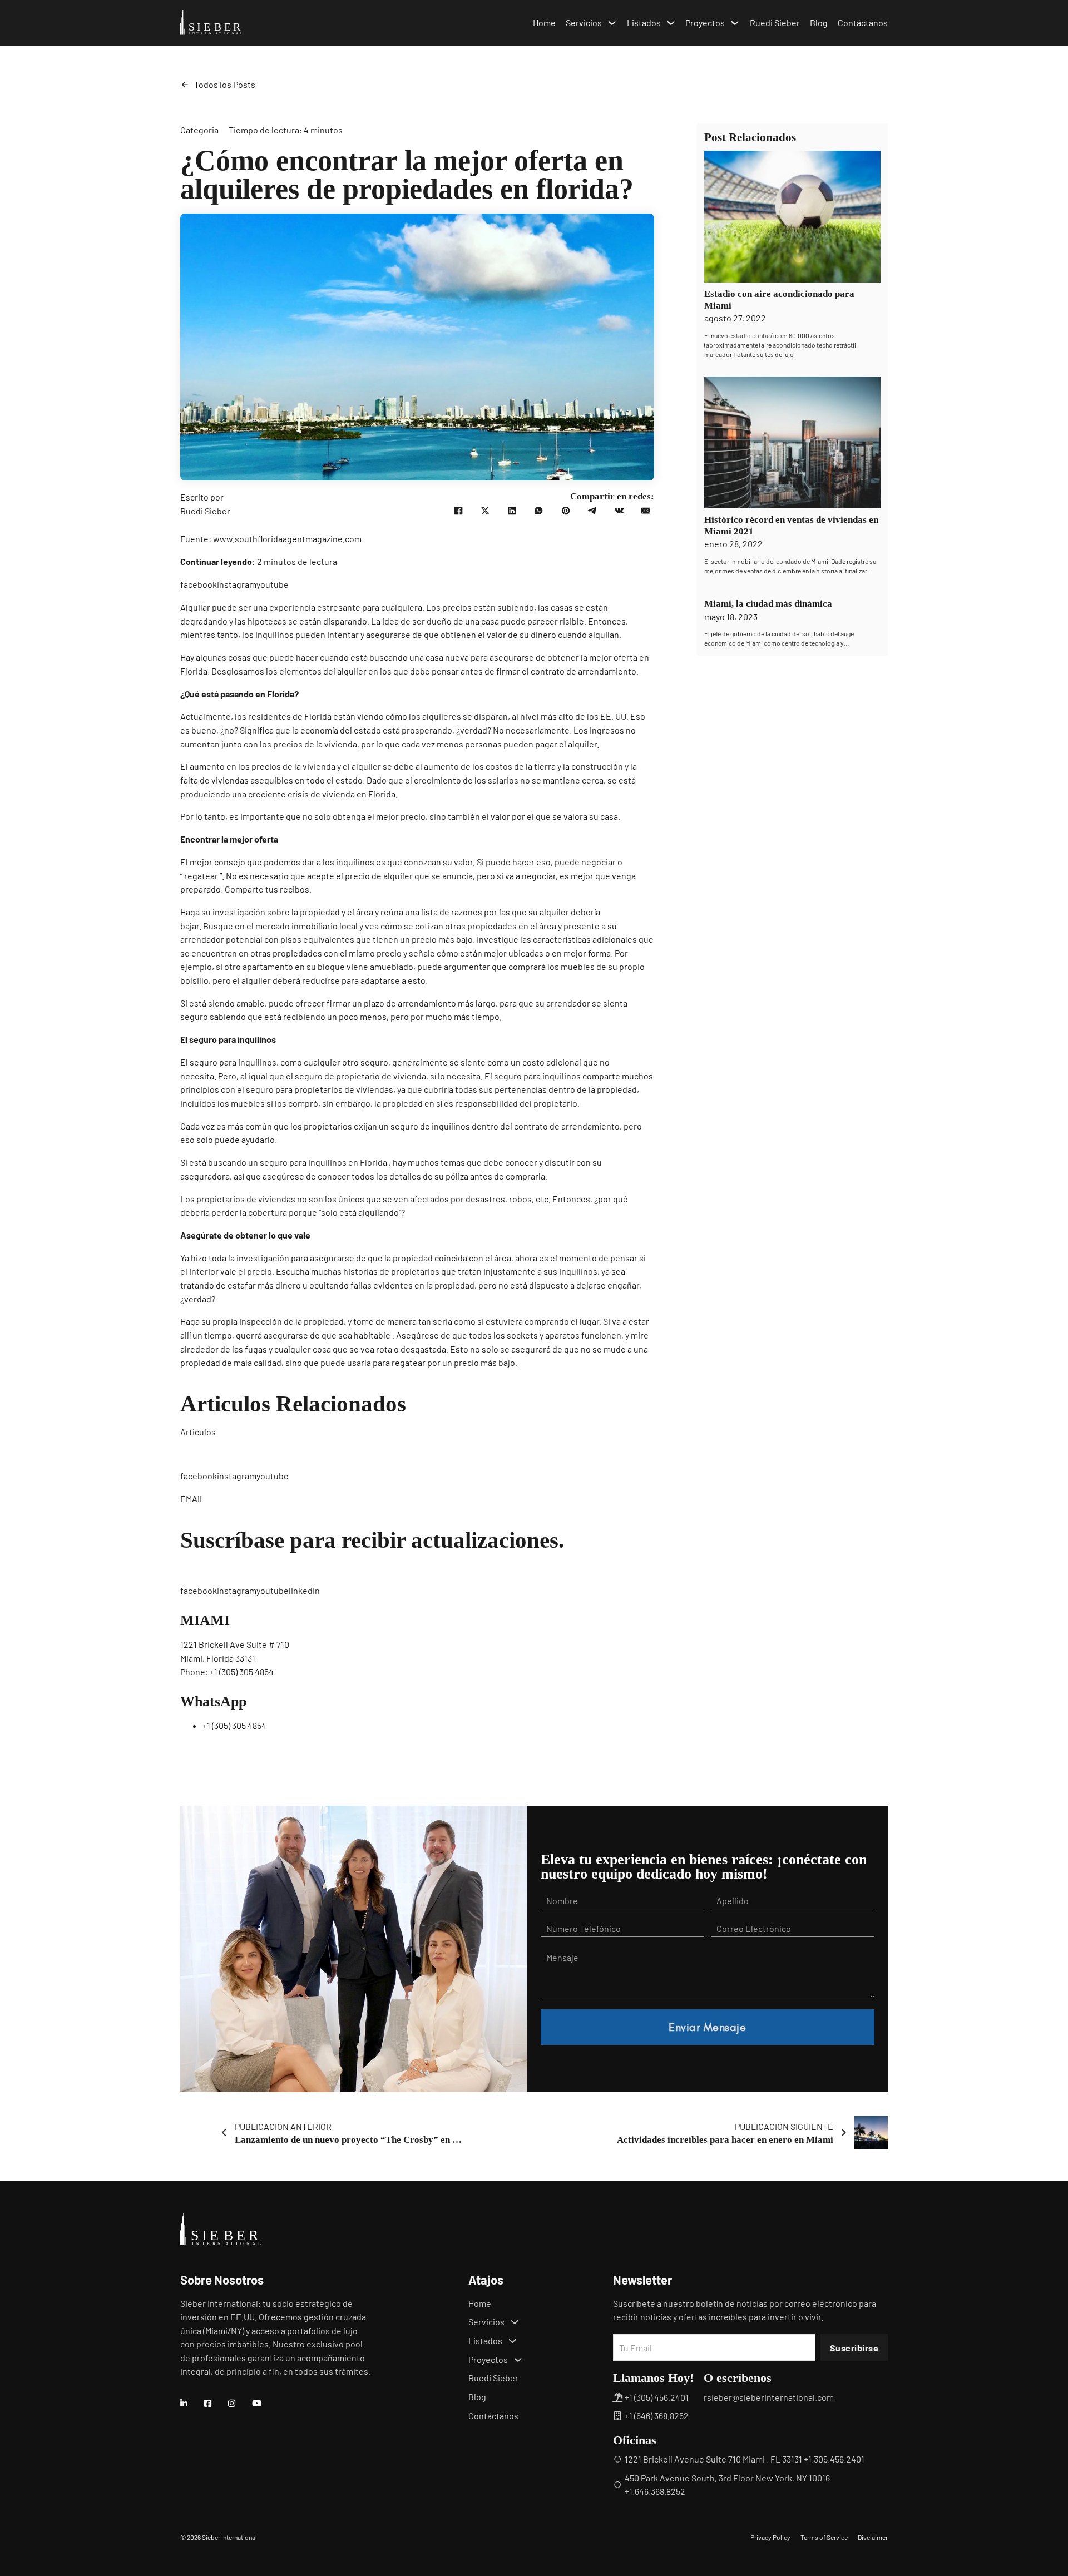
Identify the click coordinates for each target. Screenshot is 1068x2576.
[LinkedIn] (512, 511)
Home (544, 23)
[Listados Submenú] (671, 23)
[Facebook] (458, 511)
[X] (485, 511)
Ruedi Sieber (775, 23)
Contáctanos (863, 23)
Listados (644, 23)
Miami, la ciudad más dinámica (768, 604)
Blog (819, 23)
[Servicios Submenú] (612, 23)
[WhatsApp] (539, 511)
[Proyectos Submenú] (735, 23)
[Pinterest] (566, 511)
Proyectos (705, 23)
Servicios (584, 23)
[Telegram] (592, 511)
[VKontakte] (619, 511)
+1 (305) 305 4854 (242, 1671)
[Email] (646, 511)
